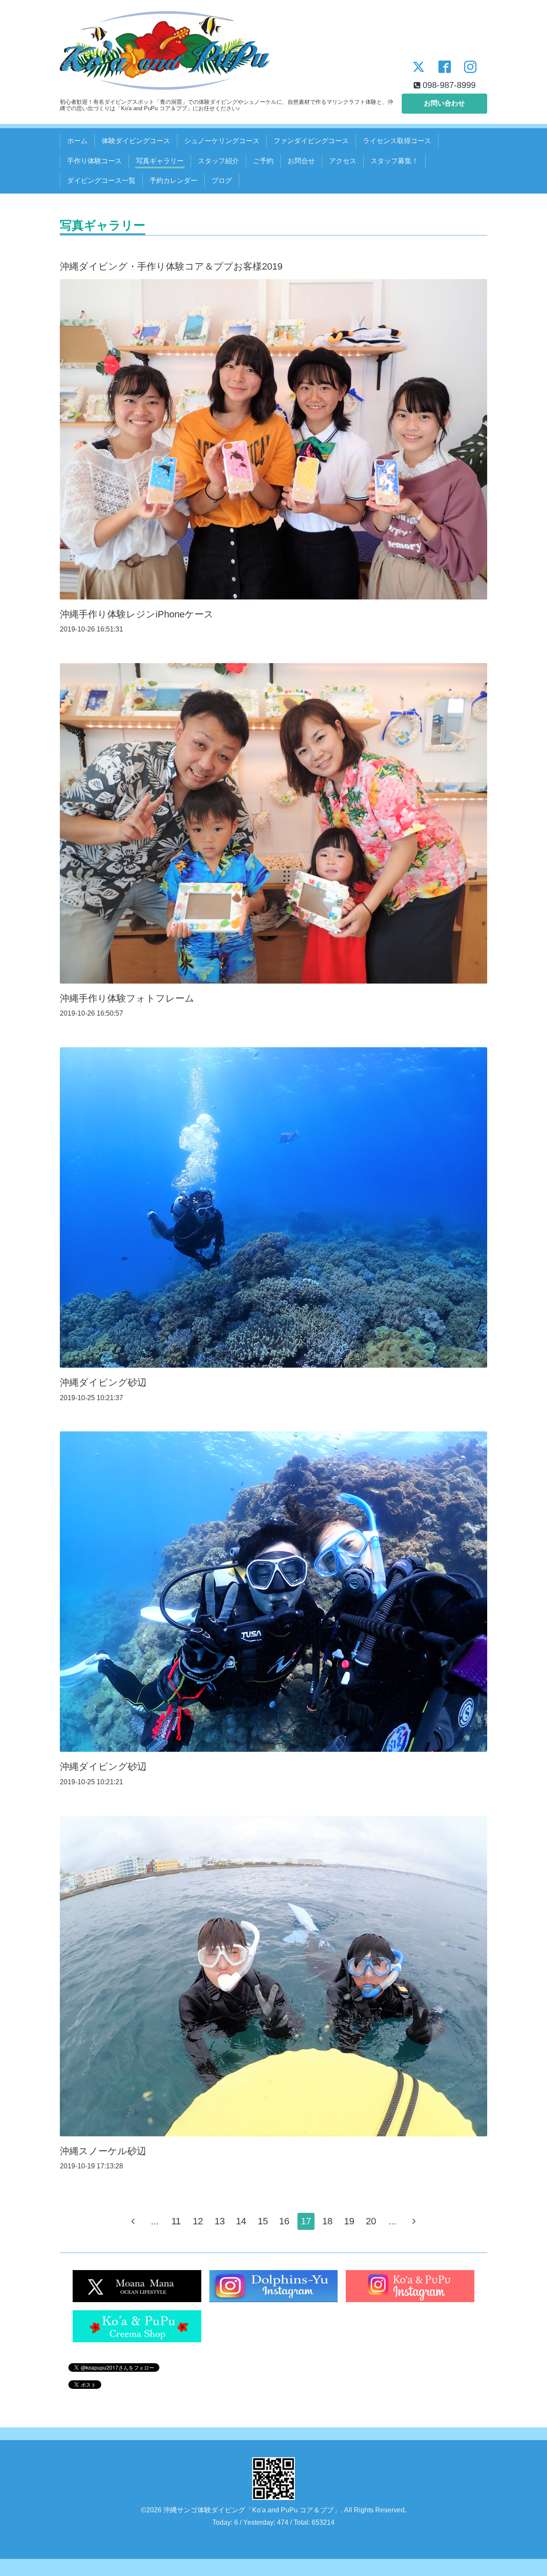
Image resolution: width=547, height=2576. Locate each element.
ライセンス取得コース (397, 141)
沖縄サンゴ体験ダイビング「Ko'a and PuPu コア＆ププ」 (252, 2510)
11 (176, 2221)
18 (327, 2221)
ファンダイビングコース (311, 141)
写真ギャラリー (160, 161)
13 (220, 2221)
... (155, 2221)
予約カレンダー (174, 181)
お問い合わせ (444, 103)
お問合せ (301, 161)
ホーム (77, 141)
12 (198, 2221)
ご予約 (263, 161)
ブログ (222, 181)
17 (306, 2221)
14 (241, 2221)
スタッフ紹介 (218, 161)
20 (371, 2221)
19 (349, 2221)
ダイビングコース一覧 (101, 181)
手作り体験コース (94, 161)
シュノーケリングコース (222, 141)
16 (284, 2221)
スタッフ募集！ (394, 161)
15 (263, 2221)
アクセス (343, 161)
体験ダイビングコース (136, 141)
